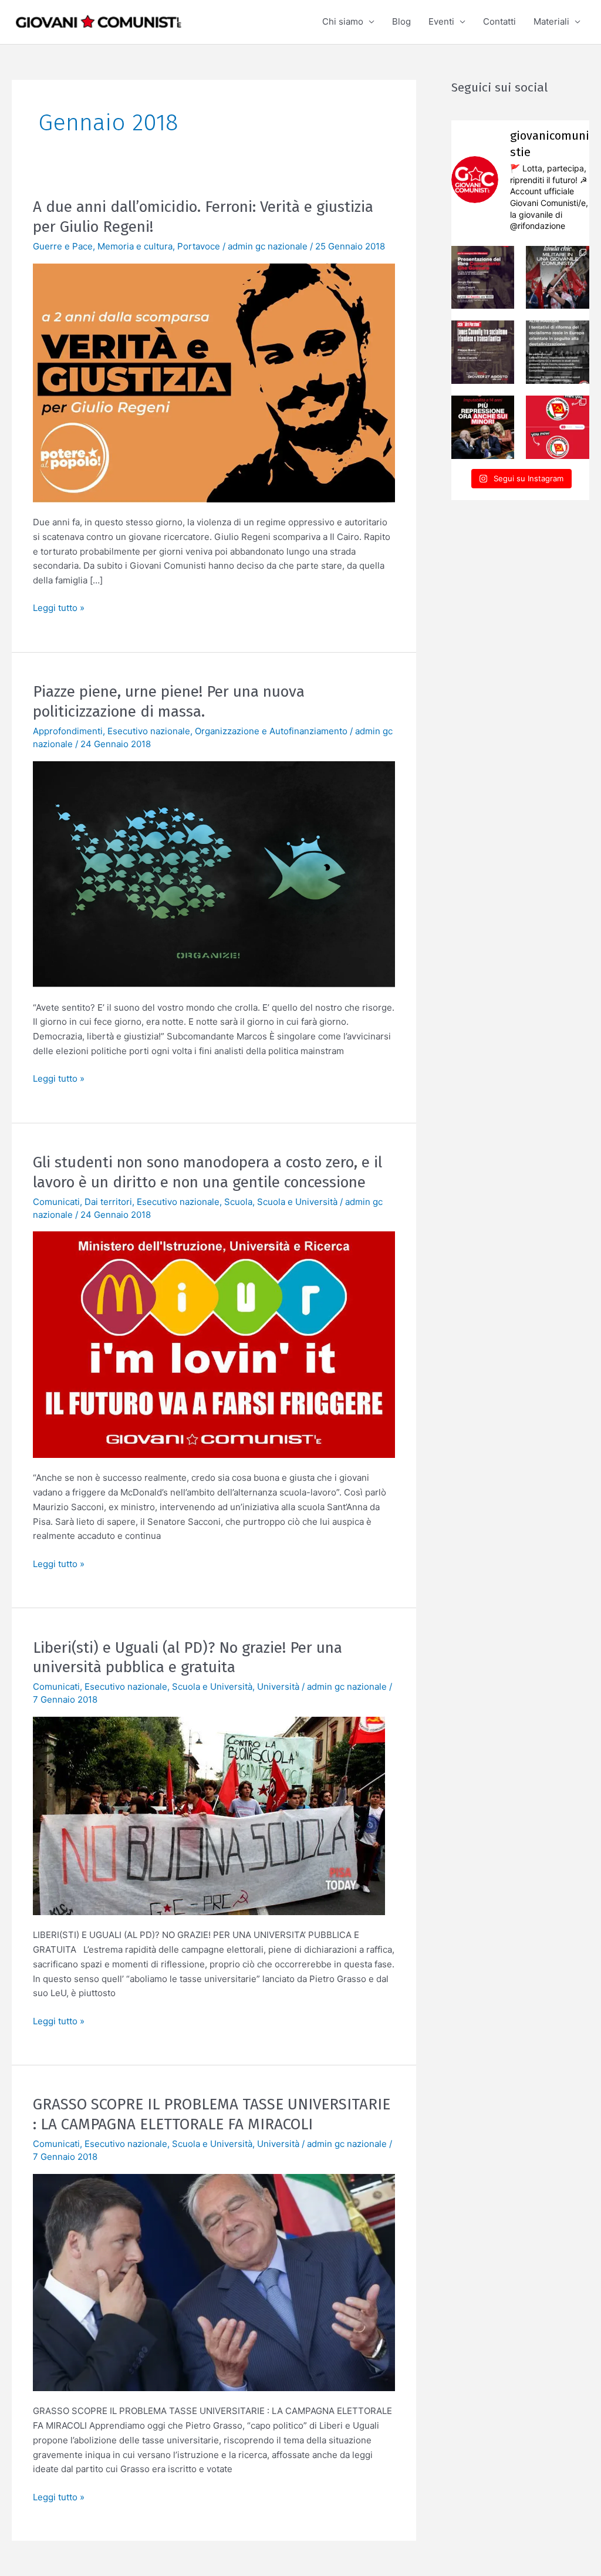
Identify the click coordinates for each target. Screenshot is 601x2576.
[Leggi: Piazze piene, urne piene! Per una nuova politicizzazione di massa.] (214, 873)
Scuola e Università (297, 1202)
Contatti (499, 21)
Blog (401, 21)
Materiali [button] (551, 21)
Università (278, 1687)
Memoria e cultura (135, 246)
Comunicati (56, 1202)
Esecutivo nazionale (149, 731)
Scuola (238, 1202)
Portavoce (199, 246)
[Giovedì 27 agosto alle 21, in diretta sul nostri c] (483, 352)
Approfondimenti (68, 731)
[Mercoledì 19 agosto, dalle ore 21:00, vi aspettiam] (558, 352)
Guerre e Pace (63, 246)
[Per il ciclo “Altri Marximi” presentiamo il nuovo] (483, 278)
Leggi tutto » (59, 607)
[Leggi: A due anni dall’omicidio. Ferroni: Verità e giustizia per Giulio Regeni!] (214, 382)
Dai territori (108, 1202)
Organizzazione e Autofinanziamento (271, 731)
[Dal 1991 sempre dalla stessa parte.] (558, 427)
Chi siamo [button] (343, 21)
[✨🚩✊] (558, 278)
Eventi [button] (441, 21)
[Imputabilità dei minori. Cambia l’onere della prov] (483, 427)
